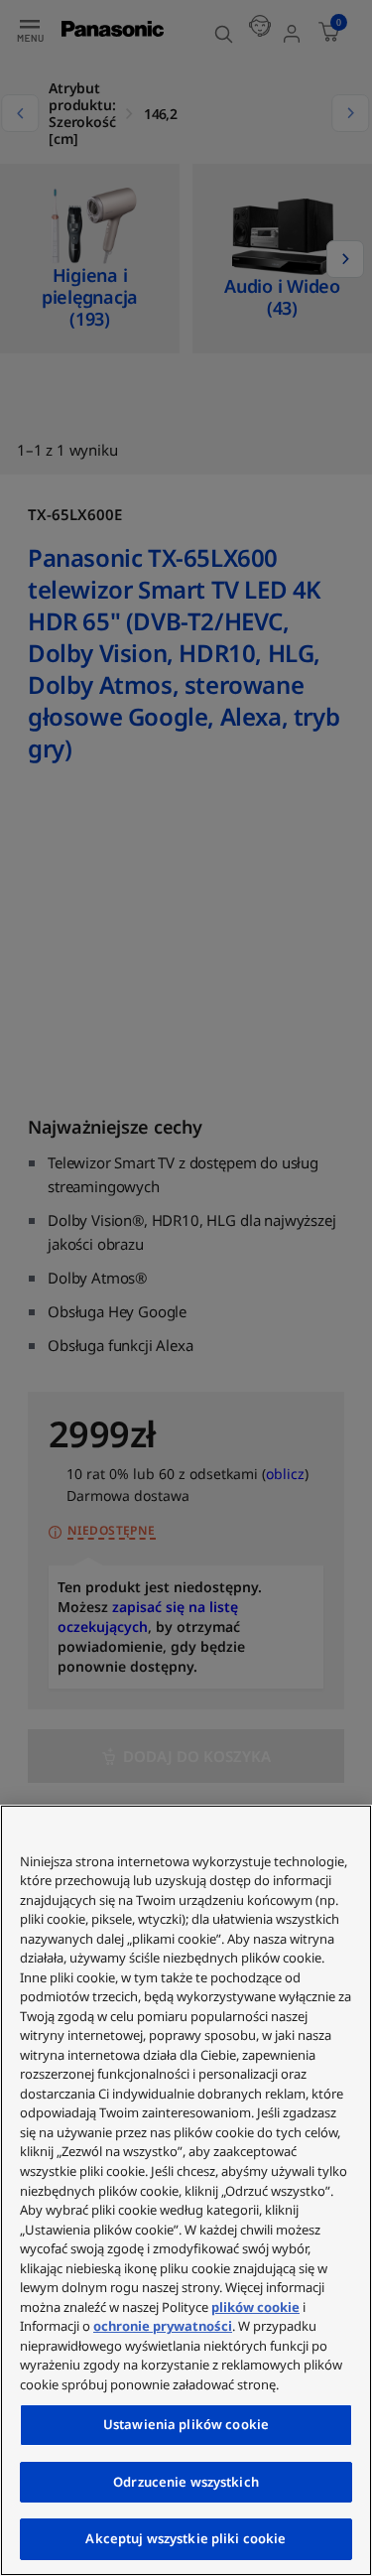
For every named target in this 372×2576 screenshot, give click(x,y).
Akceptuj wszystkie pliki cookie (186, 2538)
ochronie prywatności (163, 2326)
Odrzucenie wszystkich (186, 2482)
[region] (186, 2190)
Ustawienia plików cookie (186, 2424)
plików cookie (255, 2307)
